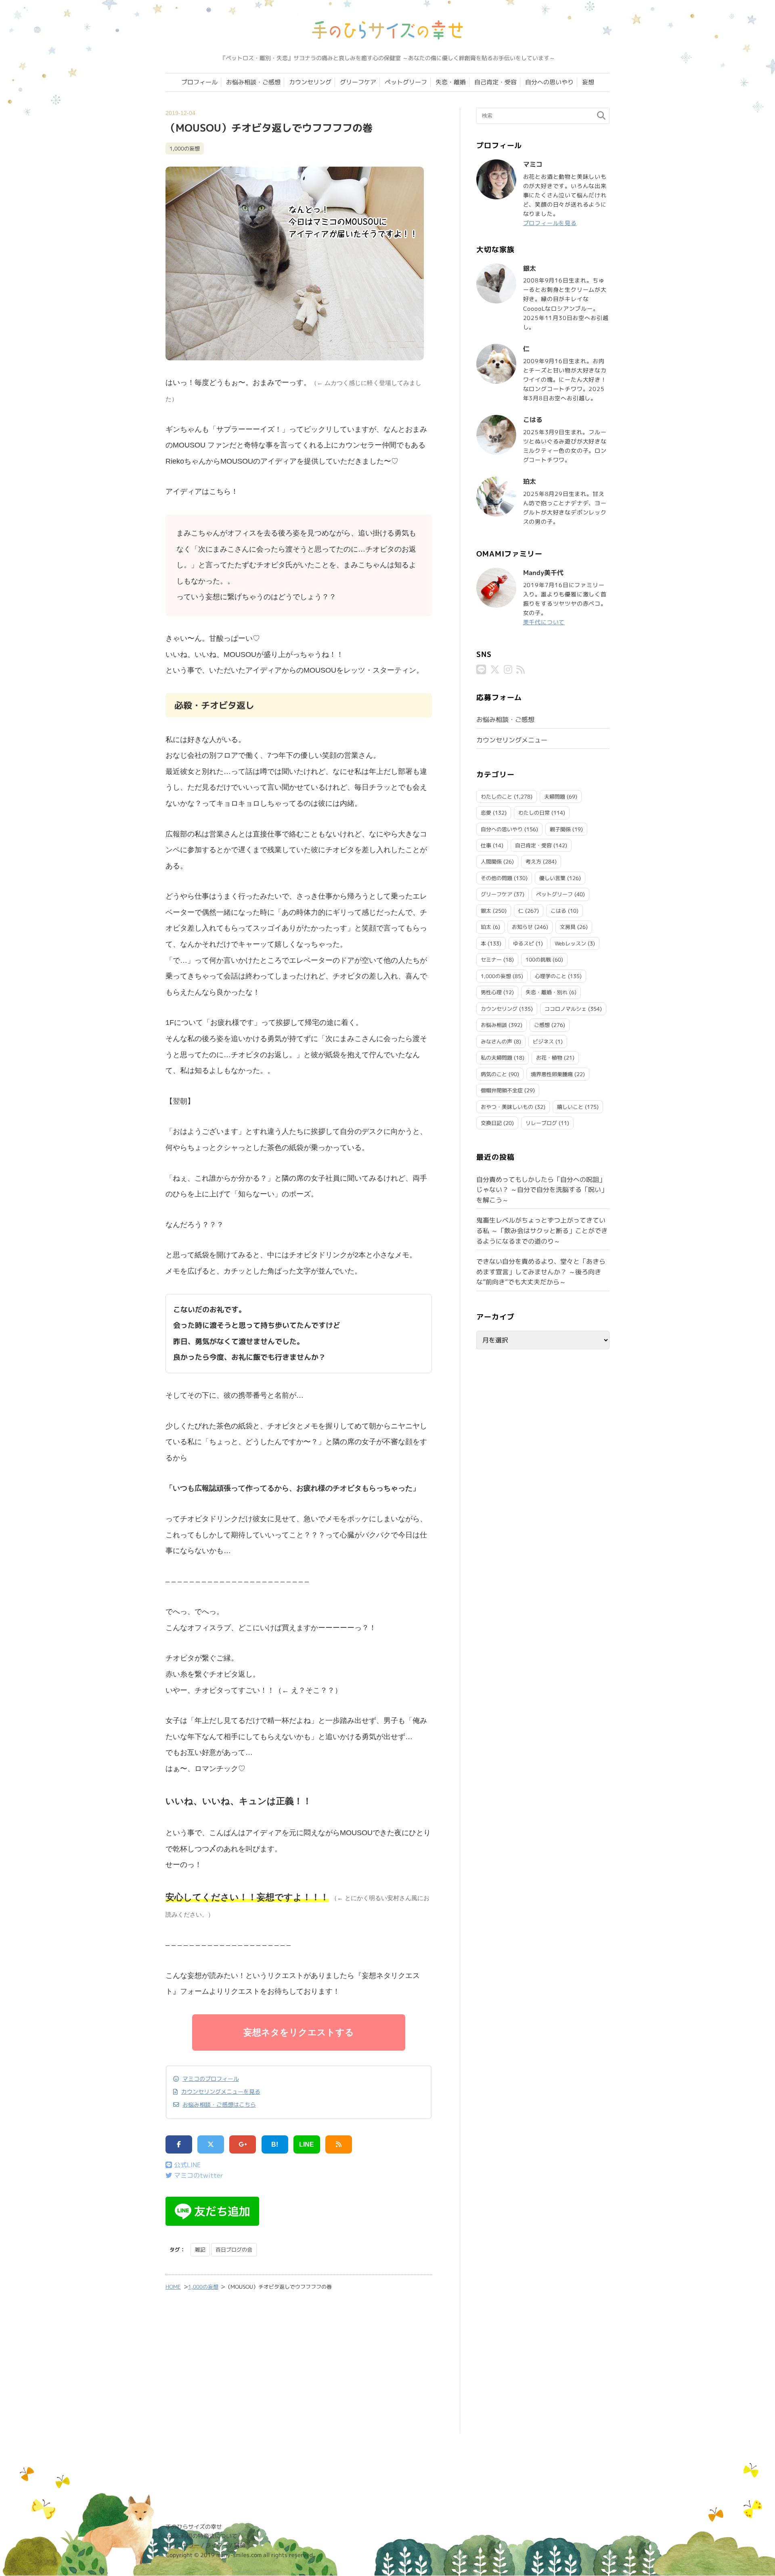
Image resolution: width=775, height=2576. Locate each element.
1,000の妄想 (185, 148)
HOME (173, 2287)
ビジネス (543, 1041)
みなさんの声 (496, 1041)
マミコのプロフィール (211, 2079)
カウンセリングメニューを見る (221, 2092)
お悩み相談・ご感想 (253, 82)
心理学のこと (551, 976)
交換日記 (491, 1123)
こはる (558, 911)
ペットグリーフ (406, 82)
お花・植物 (549, 1058)
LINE (307, 2144)
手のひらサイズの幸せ (194, 2527)
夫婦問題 (555, 797)
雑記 (200, 2250)
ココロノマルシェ (566, 1009)
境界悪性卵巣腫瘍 (552, 1074)
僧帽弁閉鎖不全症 (502, 1090)
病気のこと (494, 1074)
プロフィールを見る (550, 223)
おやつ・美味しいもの (507, 1107)
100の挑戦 (538, 960)
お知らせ (522, 927)
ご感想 (542, 1025)
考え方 (533, 861)
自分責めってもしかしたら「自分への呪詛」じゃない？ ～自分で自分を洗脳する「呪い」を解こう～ (542, 1190)
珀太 (486, 927)
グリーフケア (358, 82)
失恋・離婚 (451, 82)
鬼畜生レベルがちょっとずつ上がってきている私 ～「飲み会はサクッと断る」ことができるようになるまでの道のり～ (542, 1230)
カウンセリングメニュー (512, 740)
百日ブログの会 (234, 2250)
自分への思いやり (549, 82)
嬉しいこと (570, 1107)
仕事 (486, 845)
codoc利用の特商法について (201, 2536)
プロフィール (199, 82)
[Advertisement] (299, 2367)
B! (275, 2144)
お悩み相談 (494, 1025)
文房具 (568, 927)
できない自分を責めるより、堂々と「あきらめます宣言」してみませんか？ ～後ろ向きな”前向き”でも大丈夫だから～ (541, 1272)
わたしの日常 (534, 813)
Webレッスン (570, 943)
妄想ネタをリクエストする (299, 2032)
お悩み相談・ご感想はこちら (219, 2105)
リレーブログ (541, 1123)
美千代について (544, 622)
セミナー (491, 960)
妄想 (588, 82)
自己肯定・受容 (495, 82)
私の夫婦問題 (496, 1058)
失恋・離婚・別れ (547, 992)
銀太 (486, 911)
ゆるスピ (524, 943)
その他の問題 (496, 878)
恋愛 (486, 813)
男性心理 (491, 992)
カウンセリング (310, 82)
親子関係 (560, 829)
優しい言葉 (552, 878)
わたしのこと (496, 797)
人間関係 (491, 861)
